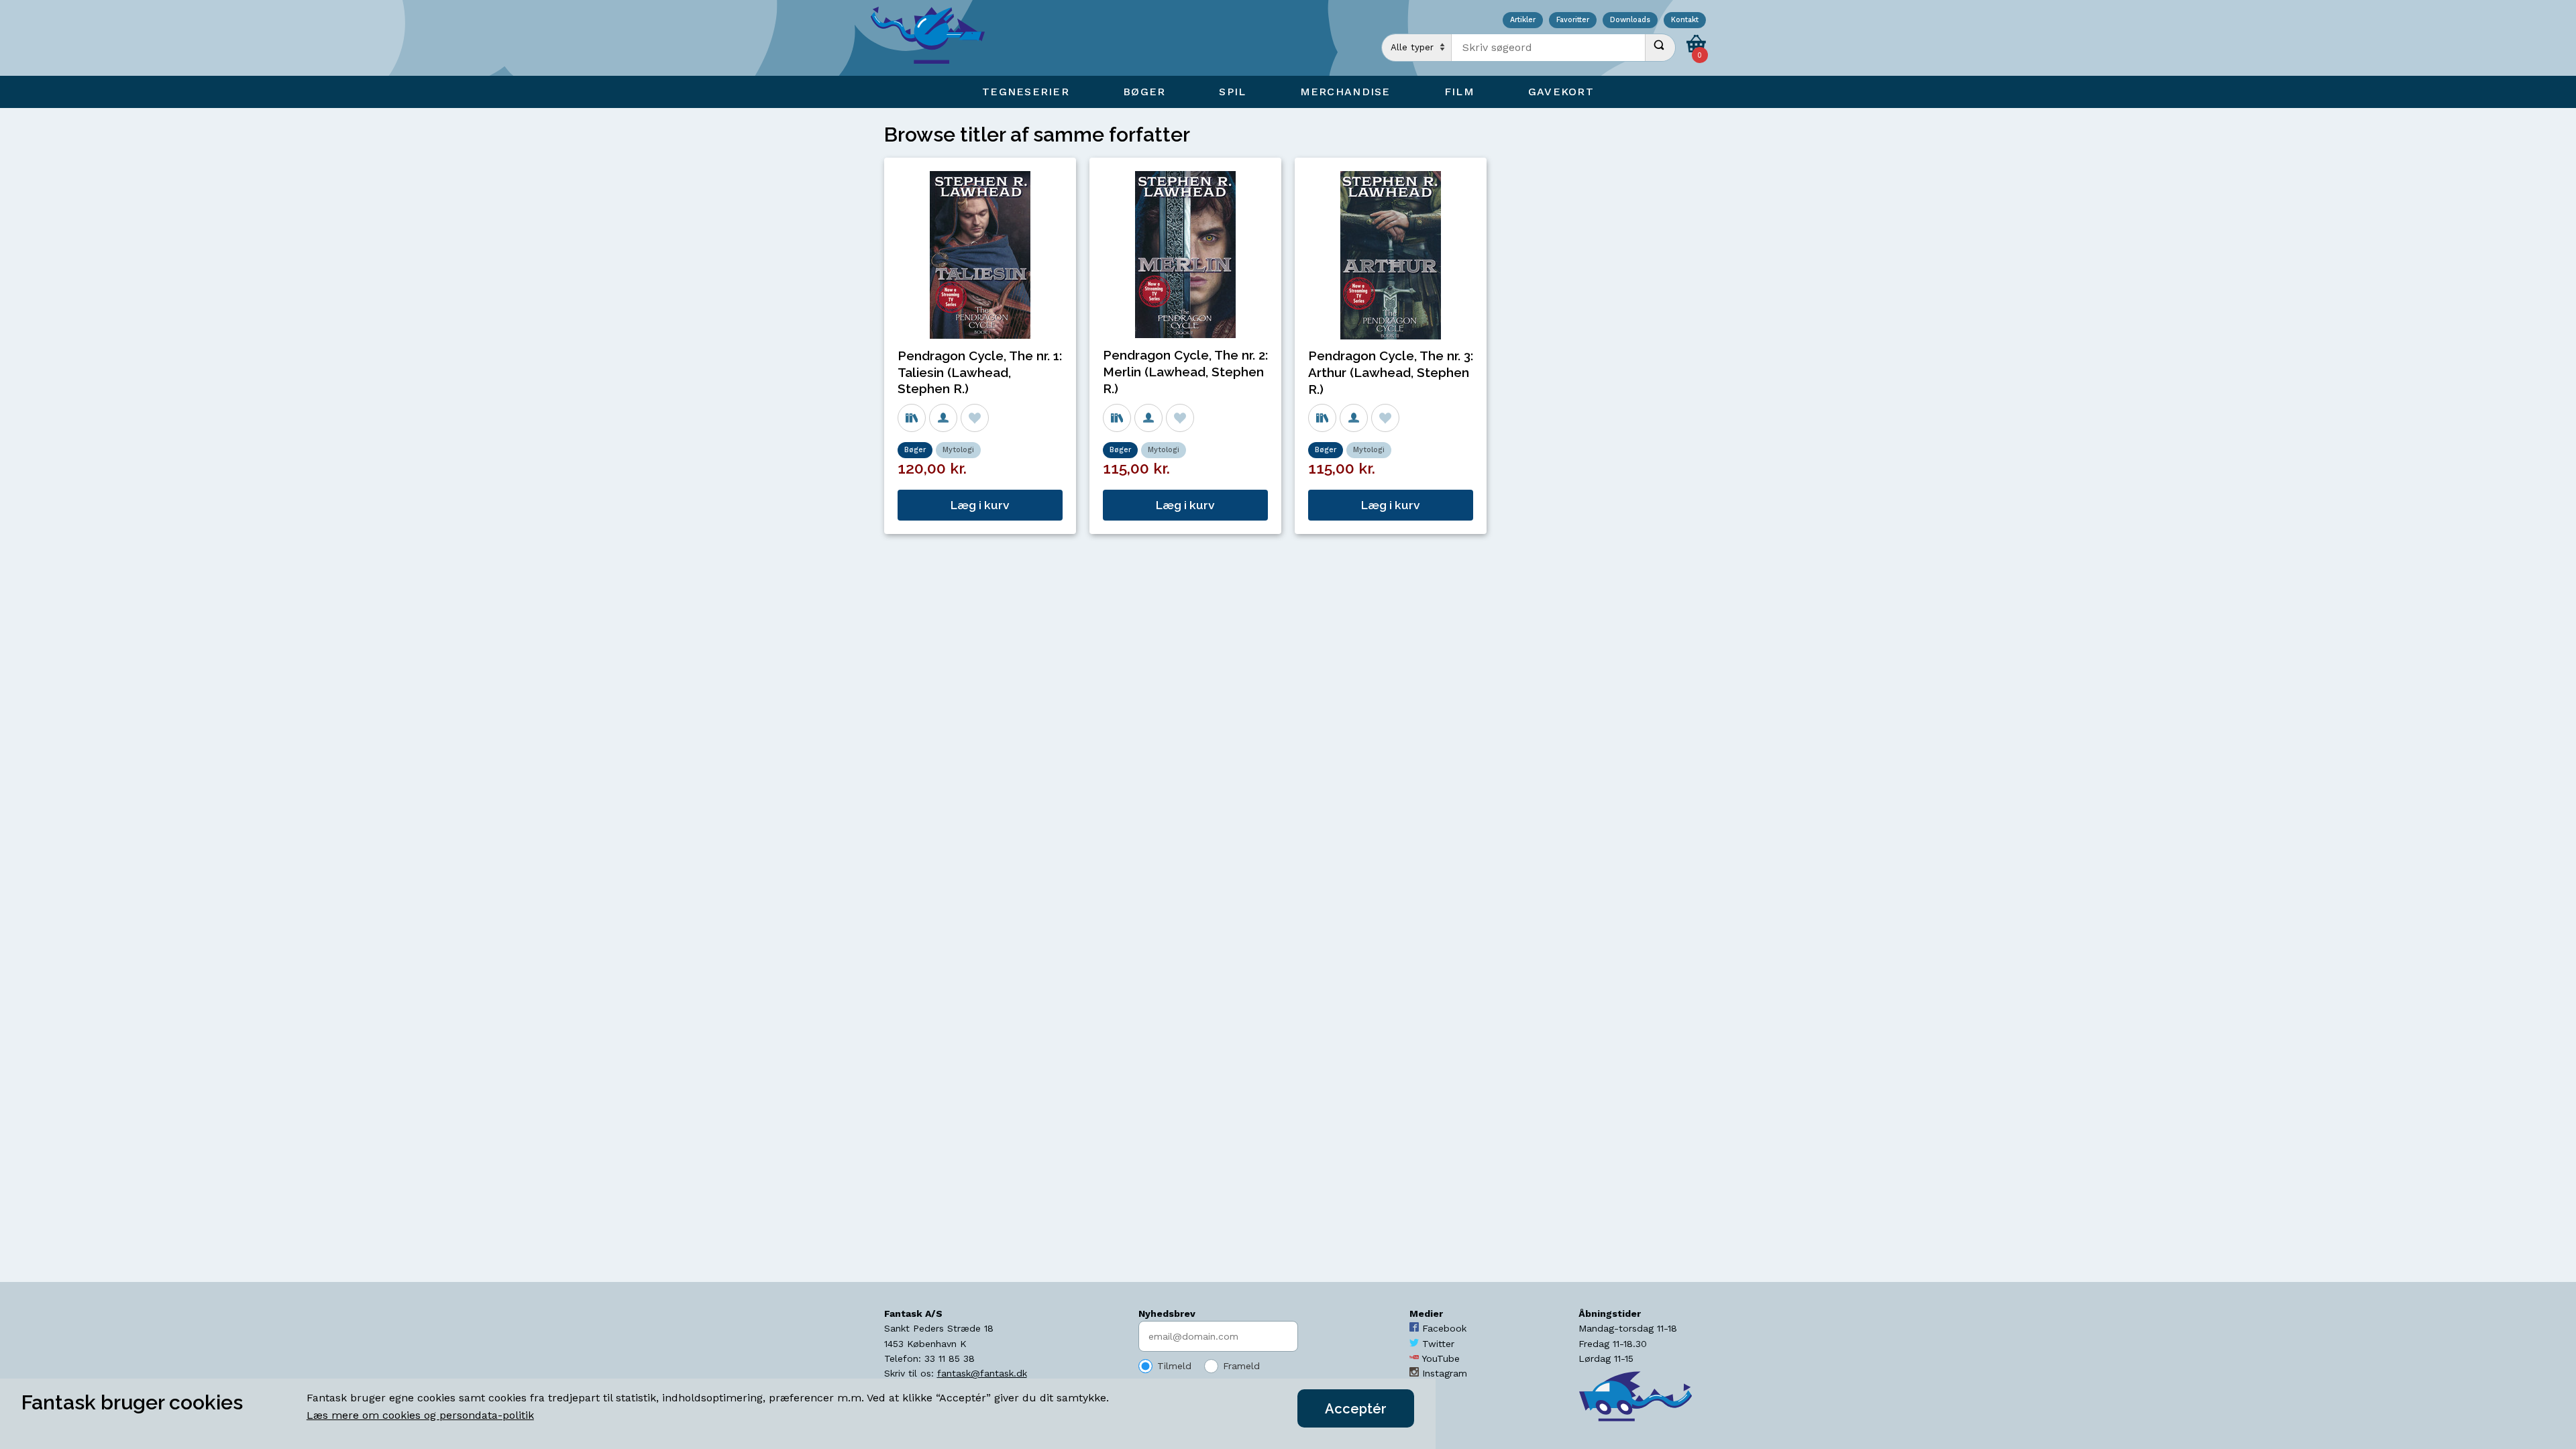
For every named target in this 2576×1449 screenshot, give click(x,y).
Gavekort (1561, 92)
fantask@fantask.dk (982, 1373)
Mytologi (958, 450)
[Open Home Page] (934, 38)
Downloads (1630, 20)
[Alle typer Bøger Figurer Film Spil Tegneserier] (1417, 48)
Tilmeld (1174, 1366)
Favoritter (1573, 20)
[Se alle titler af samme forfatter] (943, 418)
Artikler (1523, 20)
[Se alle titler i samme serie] (912, 418)
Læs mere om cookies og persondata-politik (420, 1415)
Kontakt (1685, 20)
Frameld (1241, 1366)
